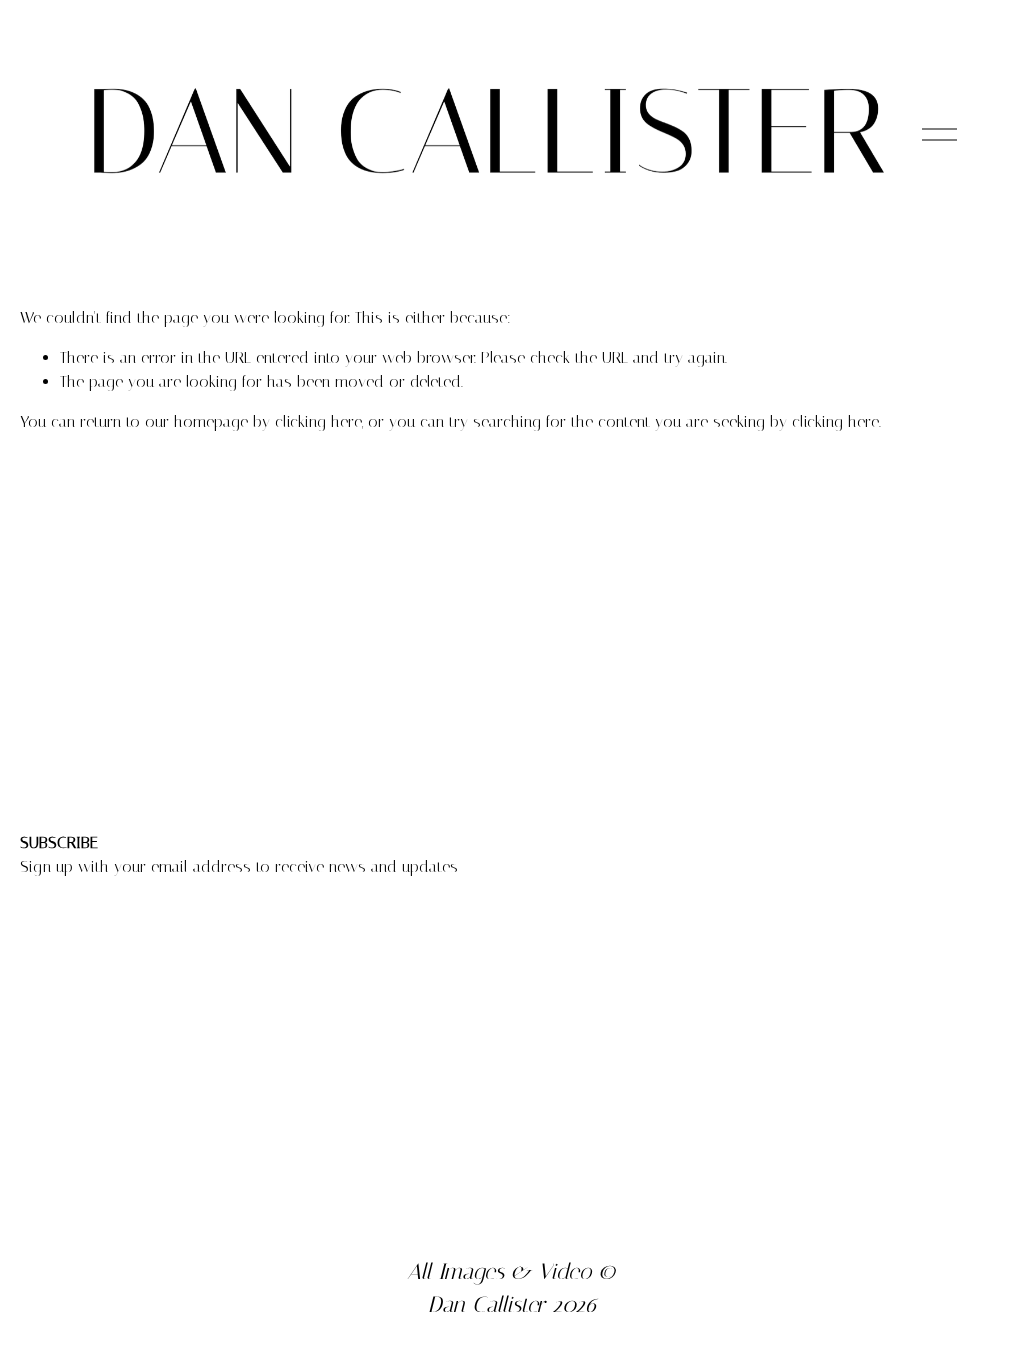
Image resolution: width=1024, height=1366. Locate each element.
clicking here (318, 421)
